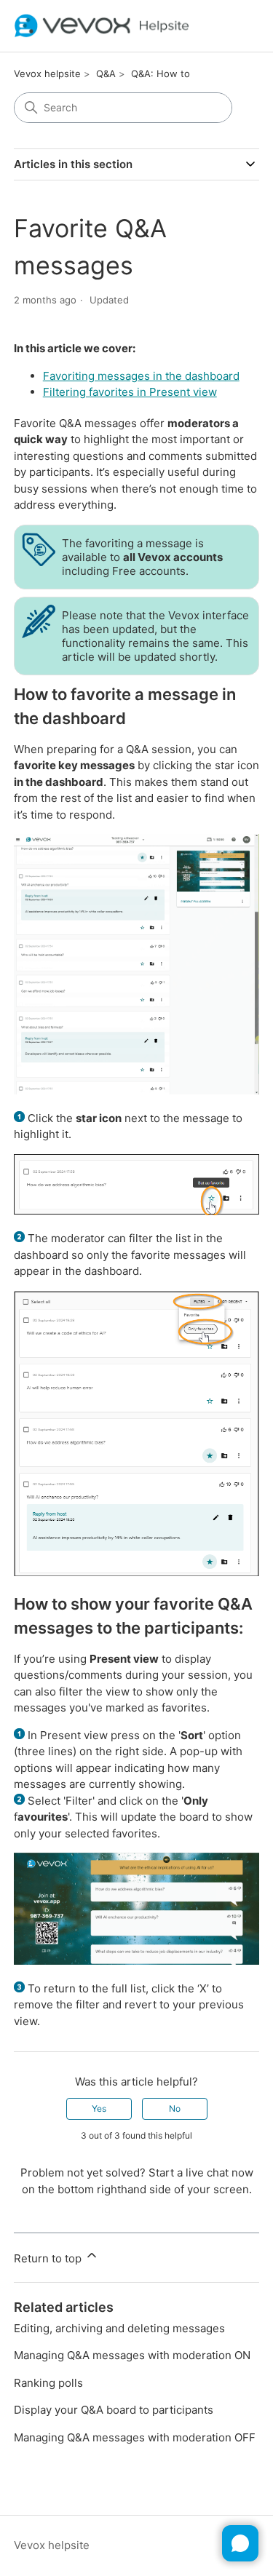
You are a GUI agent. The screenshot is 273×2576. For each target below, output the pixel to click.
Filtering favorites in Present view (130, 392)
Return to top (49, 2258)
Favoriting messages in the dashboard (141, 376)
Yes (99, 2108)
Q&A (106, 73)
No (175, 2108)
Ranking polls (48, 2383)
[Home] (102, 26)
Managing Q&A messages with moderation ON (132, 2355)
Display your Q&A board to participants (114, 2410)
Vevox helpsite (47, 73)
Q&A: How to (161, 73)
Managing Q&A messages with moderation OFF (135, 2437)
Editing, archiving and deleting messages (119, 2328)
